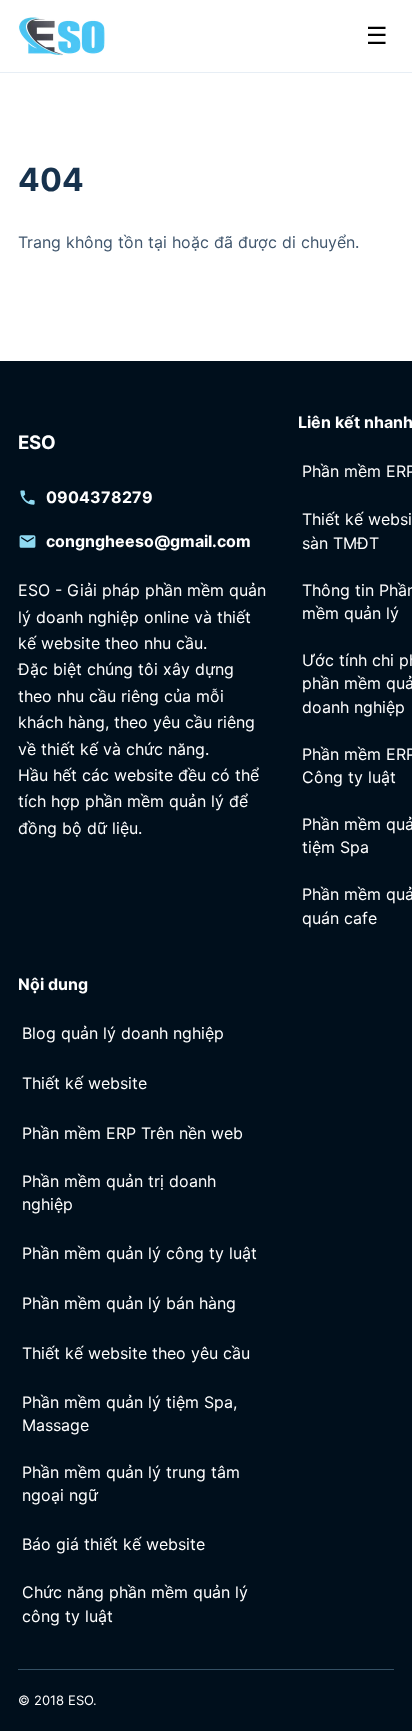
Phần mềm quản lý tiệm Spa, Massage (129, 1413)
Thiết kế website (84, 1083)
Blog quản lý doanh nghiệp (123, 1033)
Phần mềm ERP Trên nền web (132, 1133)
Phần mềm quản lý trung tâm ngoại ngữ (131, 1483)
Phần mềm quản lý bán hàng (129, 1303)
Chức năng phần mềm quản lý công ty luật (135, 1603)
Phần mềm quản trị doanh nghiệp (119, 1192)
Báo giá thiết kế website (113, 1544)
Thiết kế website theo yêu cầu (136, 1353)
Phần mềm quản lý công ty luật (139, 1253)
